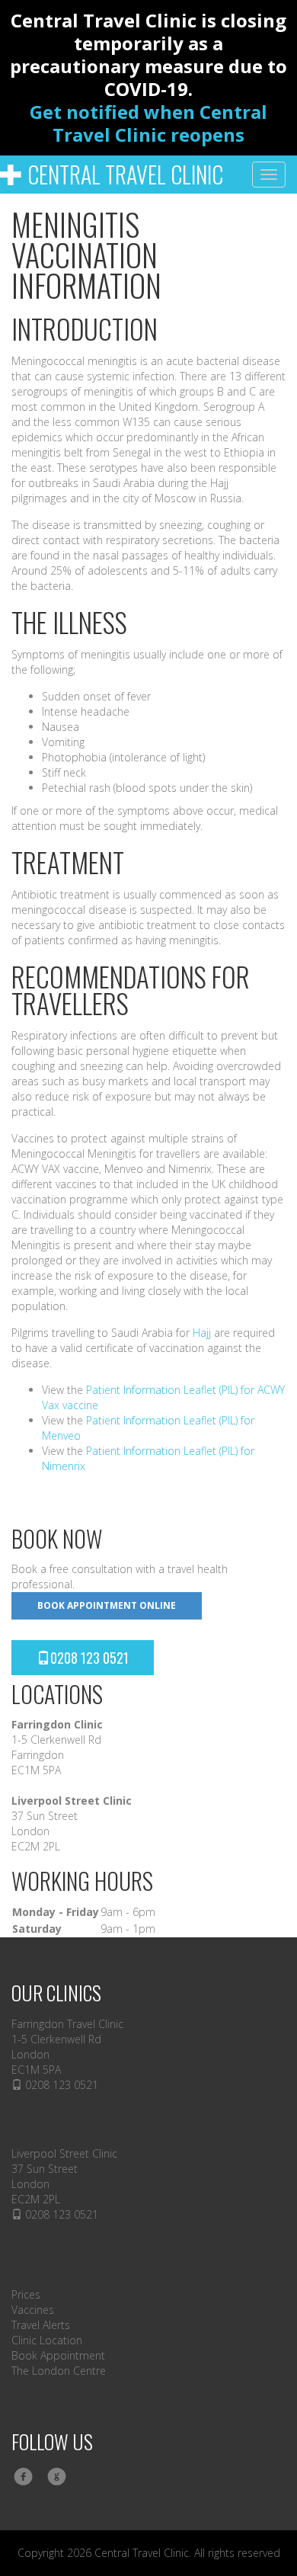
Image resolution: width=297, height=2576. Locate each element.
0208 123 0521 (89, 1658)
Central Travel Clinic (123, 174)
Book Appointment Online (107, 1605)
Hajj (202, 1333)
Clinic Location (47, 2340)
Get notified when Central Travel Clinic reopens (148, 123)
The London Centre (59, 2371)
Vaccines (33, 2310)
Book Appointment (58, 2355)
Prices (26, 2294)
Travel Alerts (41, 2325)
